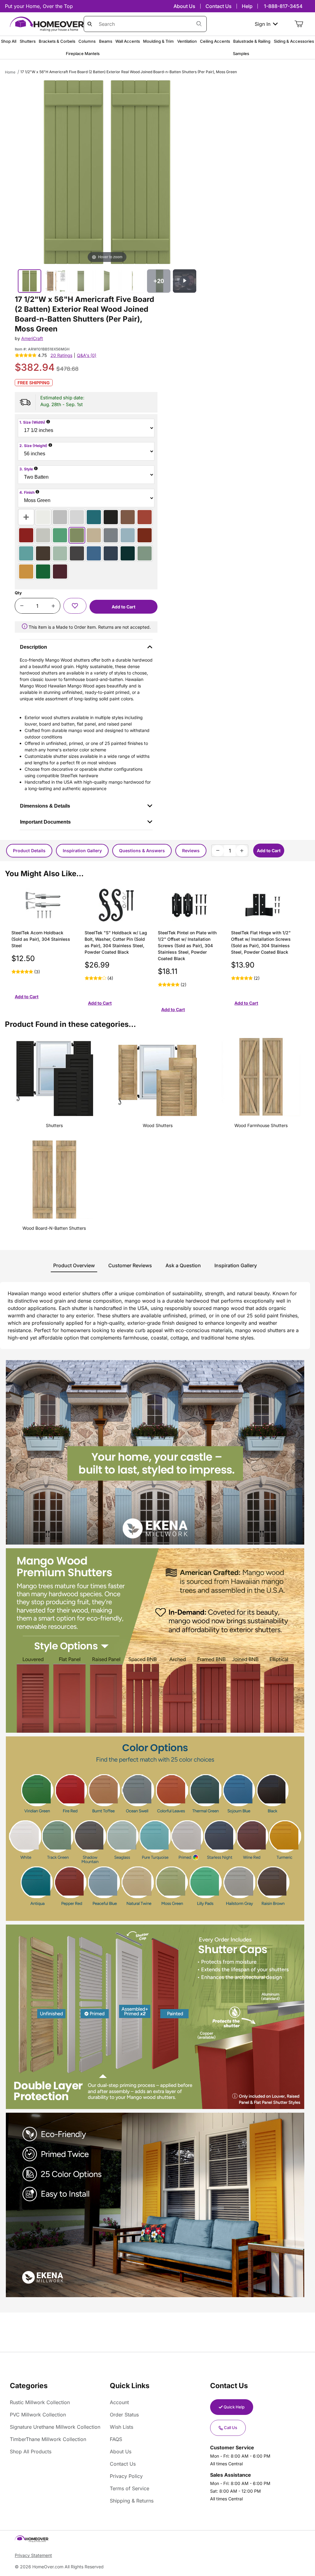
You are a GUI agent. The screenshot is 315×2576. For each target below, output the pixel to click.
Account (119, 2402)
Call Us (231, 2428)
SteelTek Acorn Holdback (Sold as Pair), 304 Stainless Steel (41, 939)
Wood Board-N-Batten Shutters (54, 1228)
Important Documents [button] (45, 822)
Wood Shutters (158, 1125)
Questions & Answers (142, 851)
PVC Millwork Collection (38, 2415)
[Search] (199, 24)
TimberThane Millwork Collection (48, 2439)
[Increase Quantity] (53, 606)
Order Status (124, 2415)
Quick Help (234, 2407)
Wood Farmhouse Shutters (261, 1125)
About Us (184, 6)
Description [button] (34, 647)
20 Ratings (61, 355)
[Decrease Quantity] (22, 606)
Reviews (191, 851)
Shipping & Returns (132, 2501)
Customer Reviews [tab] (130, 1265)
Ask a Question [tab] (183, 1265)
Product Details (29, 851)
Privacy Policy (126, 2476)
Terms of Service (130, 2488)
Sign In (263, 24)
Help (247, 6)
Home (10, 72)
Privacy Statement (33, 2555)
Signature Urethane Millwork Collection (55, 2427)
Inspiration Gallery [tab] (236, 1265)
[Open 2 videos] (185, 281)
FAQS (116, 2439)
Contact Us (219, 6)
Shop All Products (31, 2451)
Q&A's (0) (87, 355)
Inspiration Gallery (82, 851)
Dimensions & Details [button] (45, 806)
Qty (18, 593)
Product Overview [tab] (74, 1265)
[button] (75, 606)
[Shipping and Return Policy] (25, 627)
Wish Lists (122, 2427)
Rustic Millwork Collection (40, 2402)
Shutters (54, 1125)
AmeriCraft (32, 338)
